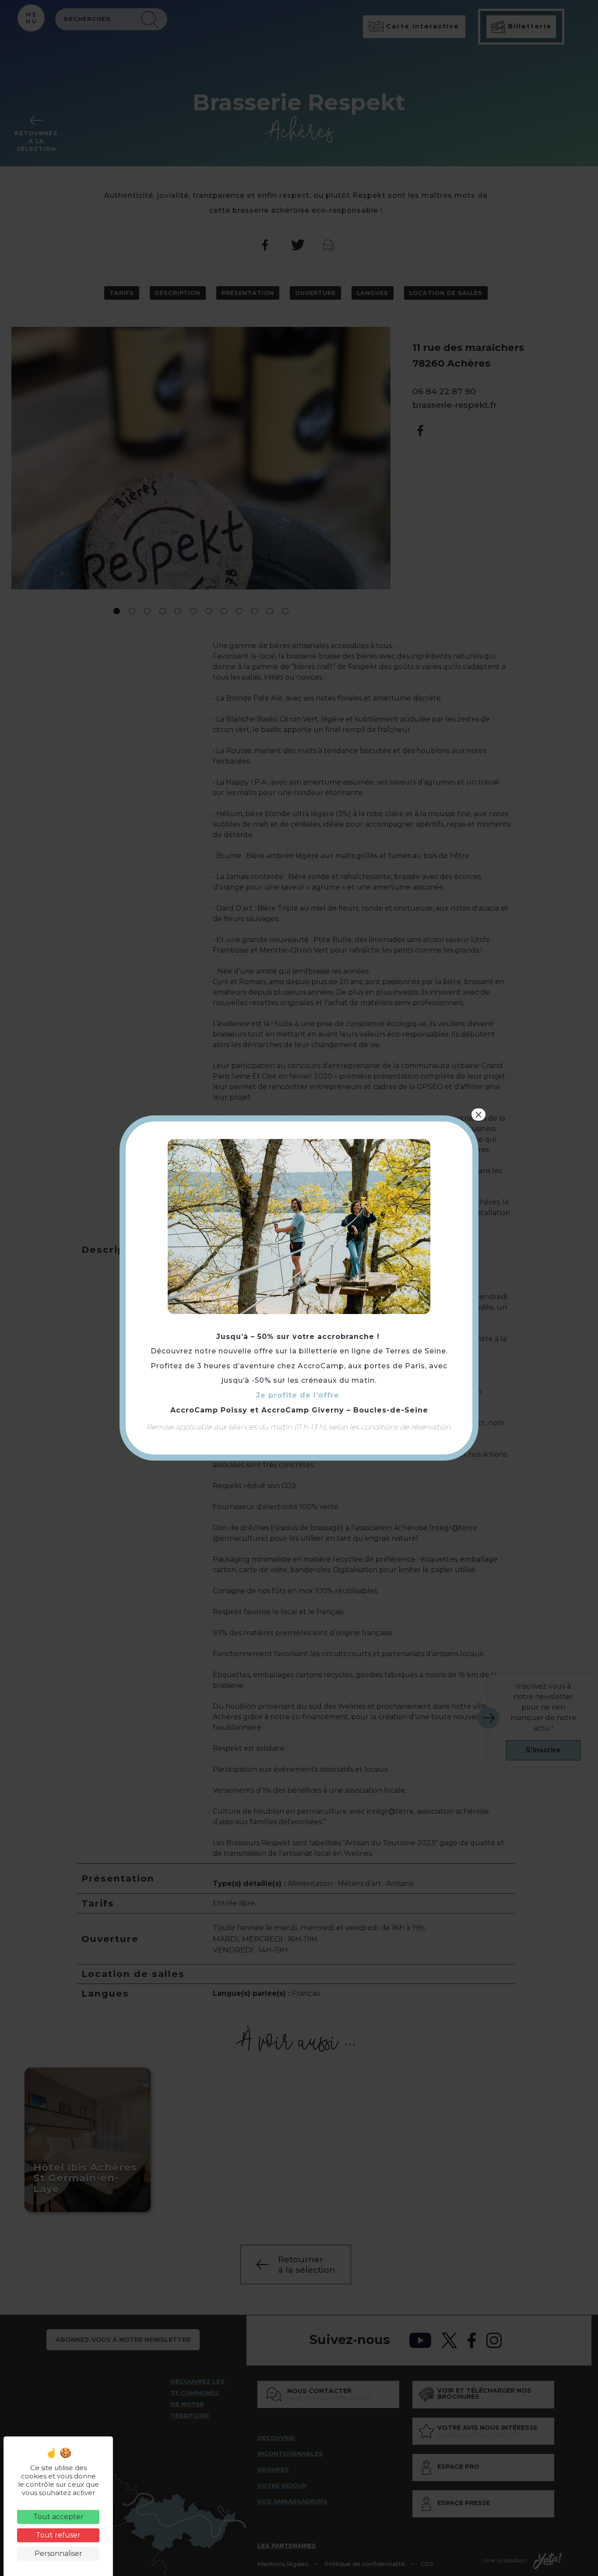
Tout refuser (58, 2535)
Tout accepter (58, 2517)
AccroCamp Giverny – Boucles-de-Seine (345, 1410)
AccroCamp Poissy (209, 1410)
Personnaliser (58, 2553)
